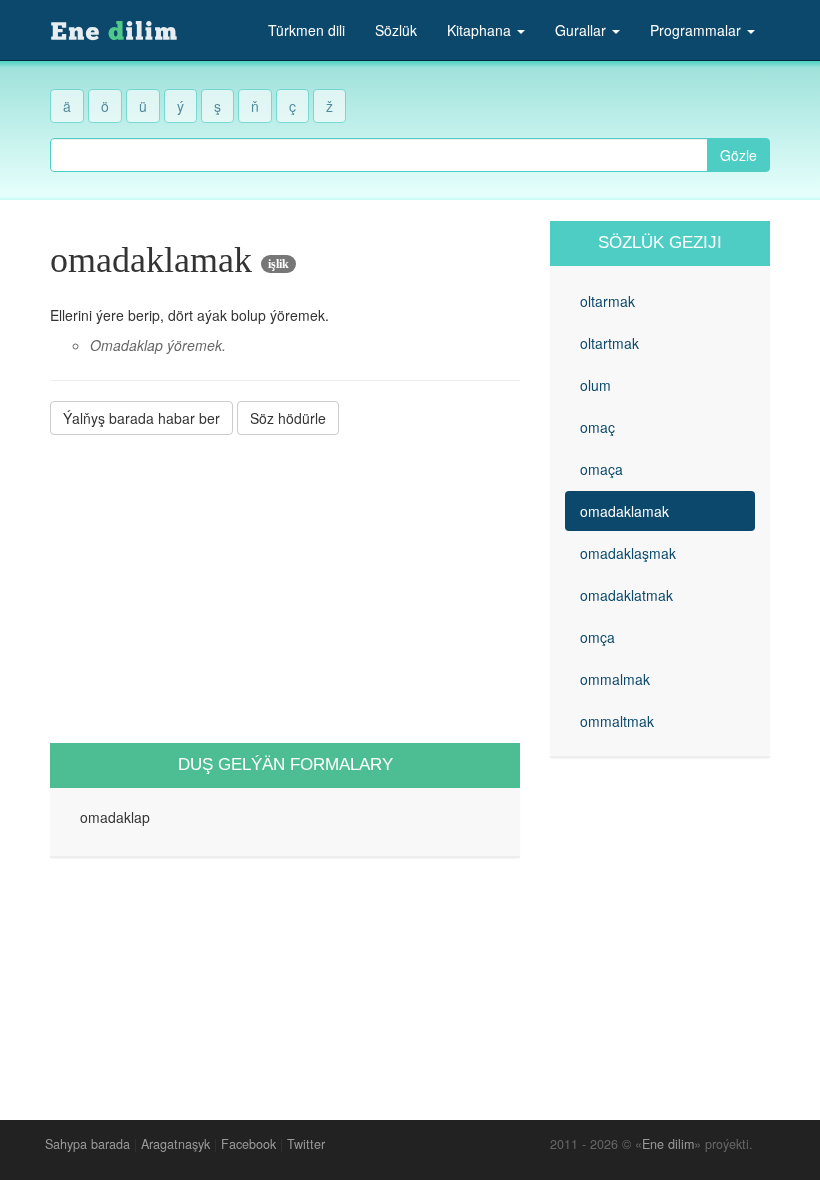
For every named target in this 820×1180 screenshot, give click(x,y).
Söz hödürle (288, 418)
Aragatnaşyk (175, 1144)
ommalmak (615, 679)
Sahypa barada (87, 1144)
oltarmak (607, 301)
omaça (601, 469)
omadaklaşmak (628, 553)
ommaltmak (617, 721)
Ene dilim (668, 1144)
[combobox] (379, 155)
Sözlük (396, 30)
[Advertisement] (285, 589)
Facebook (248, 1144)
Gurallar (582, 30)
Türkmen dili (306, 30)
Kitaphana (481, 30)
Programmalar (697, 30)
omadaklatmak (626, 595)
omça (597, 637)
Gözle (738, 155)
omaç (597, 427)
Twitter (306, 1144)
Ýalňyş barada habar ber (141, 418)
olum (595, 385)
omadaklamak (624, 511)
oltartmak (609, 343)
